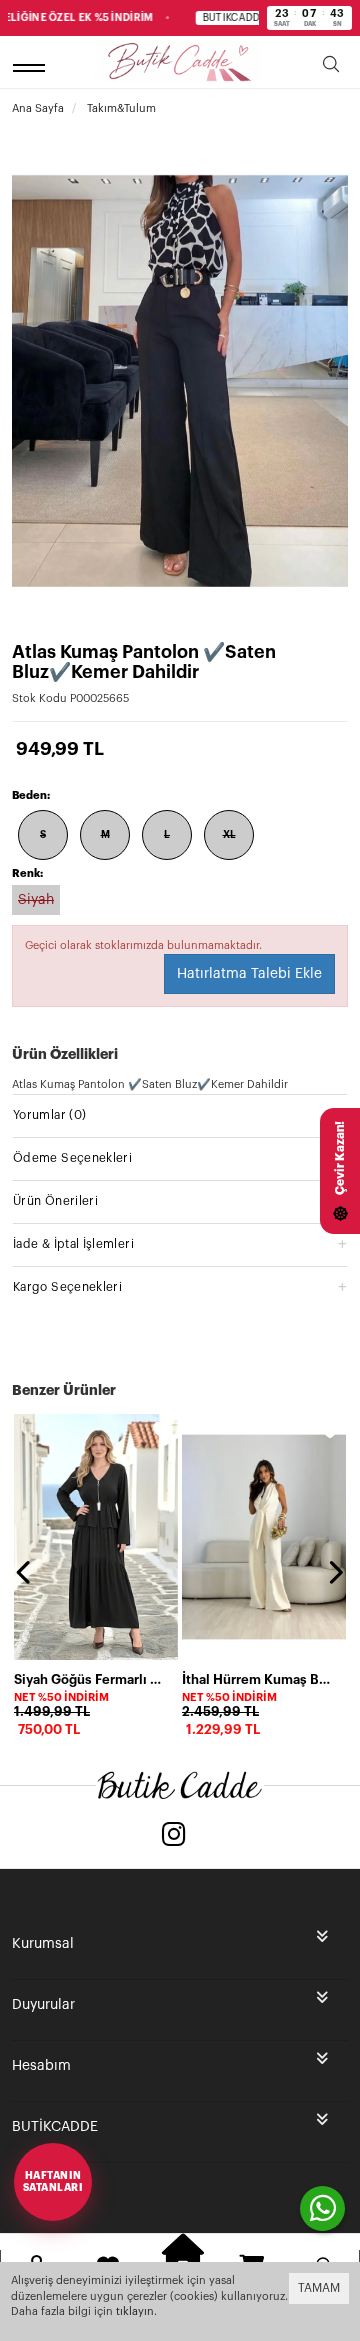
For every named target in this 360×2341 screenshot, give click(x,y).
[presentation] (25, 1572)
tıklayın (135, 2311)
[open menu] (32, 67)
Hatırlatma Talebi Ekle (249, 974)
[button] (180, 1114)
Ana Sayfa (38, 108)
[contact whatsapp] (322, 2208)
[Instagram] (174, 1836)
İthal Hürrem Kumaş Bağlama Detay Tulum (258, 1679)
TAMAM (319, 2288)
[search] (331, 67)
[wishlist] (162, 1430)
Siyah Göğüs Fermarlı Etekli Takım (90, 1679)
